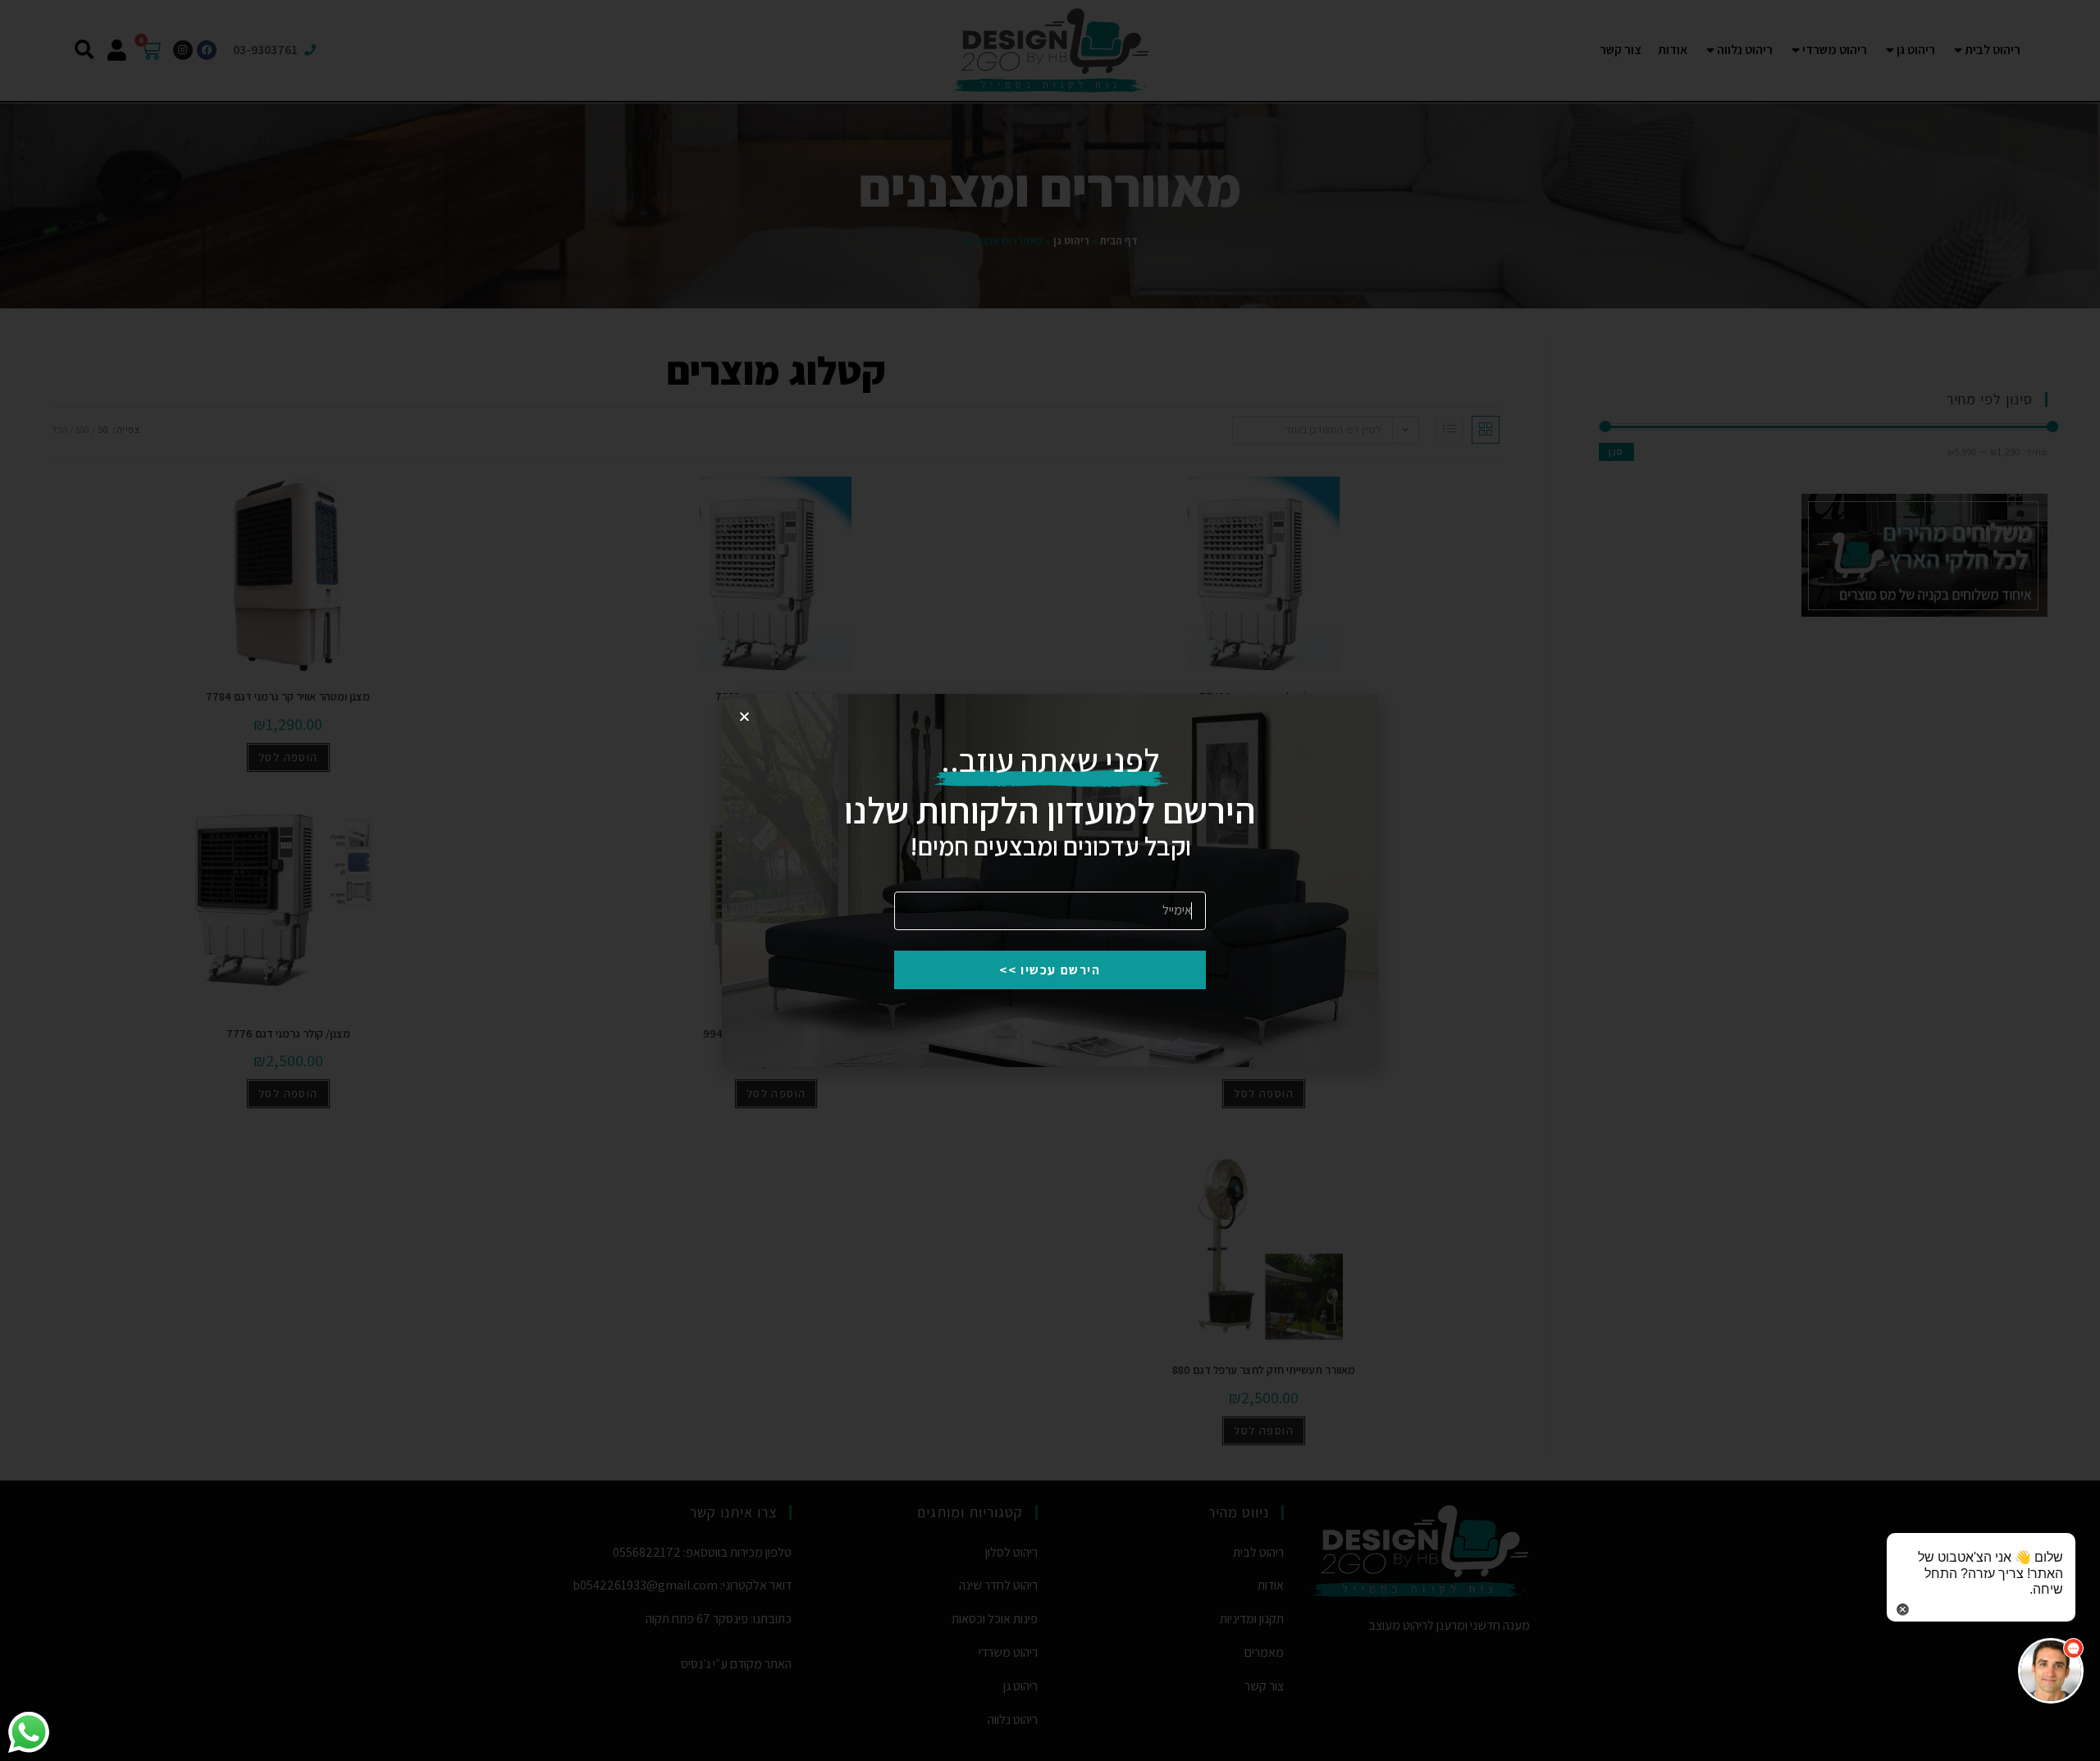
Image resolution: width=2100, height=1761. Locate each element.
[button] (2051, 1671)
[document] (1050, 880)
